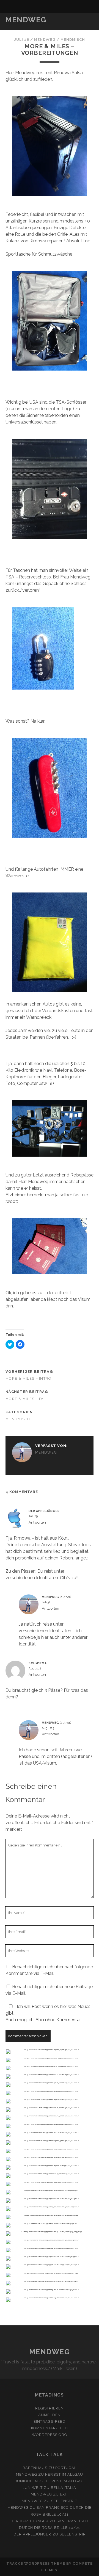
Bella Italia (64, 2488)
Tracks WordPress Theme (36, 2563)
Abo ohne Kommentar (58, 2020)
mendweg (45, 40)
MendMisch (73, 40)
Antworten (37, 1522)
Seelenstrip (64, 2501)
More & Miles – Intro (29, 1378)
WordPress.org (50, 2435)
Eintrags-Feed (50, 2421)
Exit (64, 2494)
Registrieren (50, 2408)
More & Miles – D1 (25, 1399)
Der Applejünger (44, 1511)
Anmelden (49, 2415)
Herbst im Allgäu (64, 2474)
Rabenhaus (35, 2468)
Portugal (66, 2468)
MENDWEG (26, 20)
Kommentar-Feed (50, 2428)
